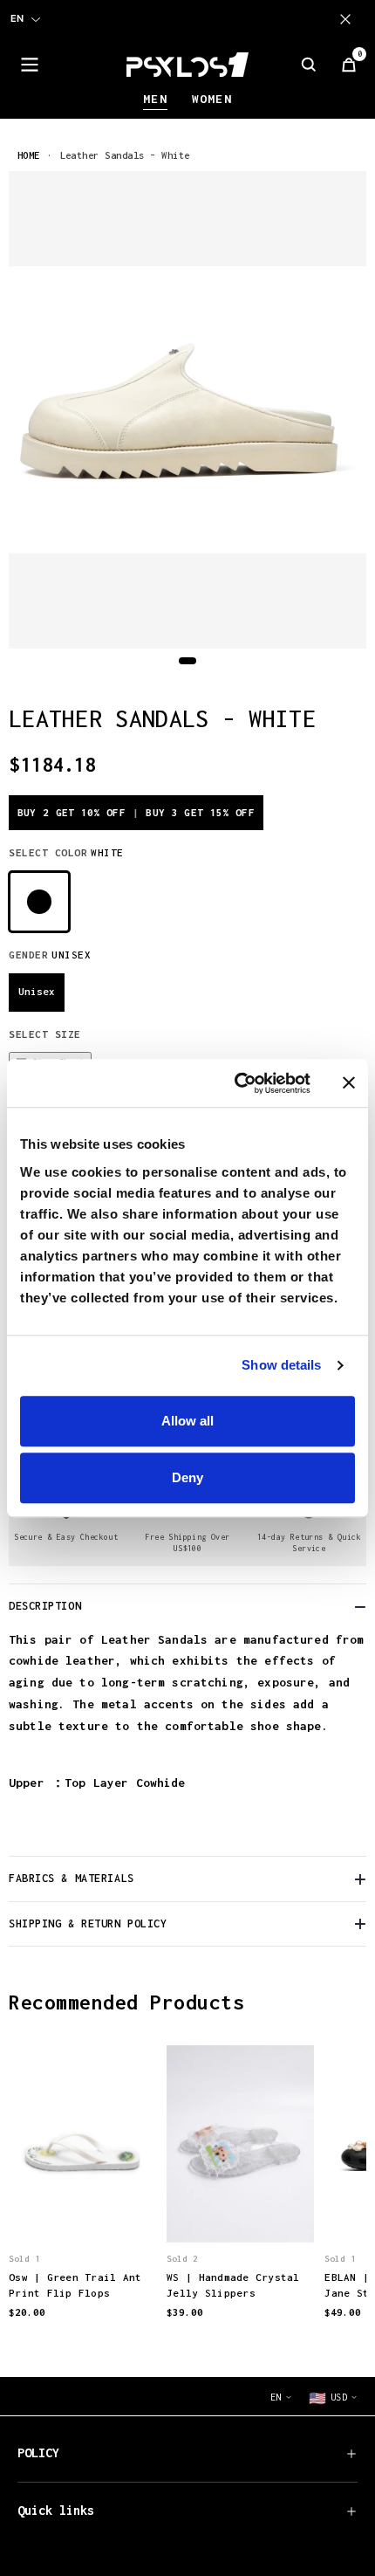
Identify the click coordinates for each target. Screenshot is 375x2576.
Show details (281, 1365)
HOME (29, 155)
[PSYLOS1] (187, 65)
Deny (187, 1477)
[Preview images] (83, 2210)
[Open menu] (30, 65)
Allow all (187, 1421)
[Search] (309, 65)
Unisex (37, 991)
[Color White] (39, 902)
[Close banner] (349, 1083)
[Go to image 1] (187, 661)
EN (17, 18)
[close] (349, 19)
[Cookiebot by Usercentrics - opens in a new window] (236, 1083)
